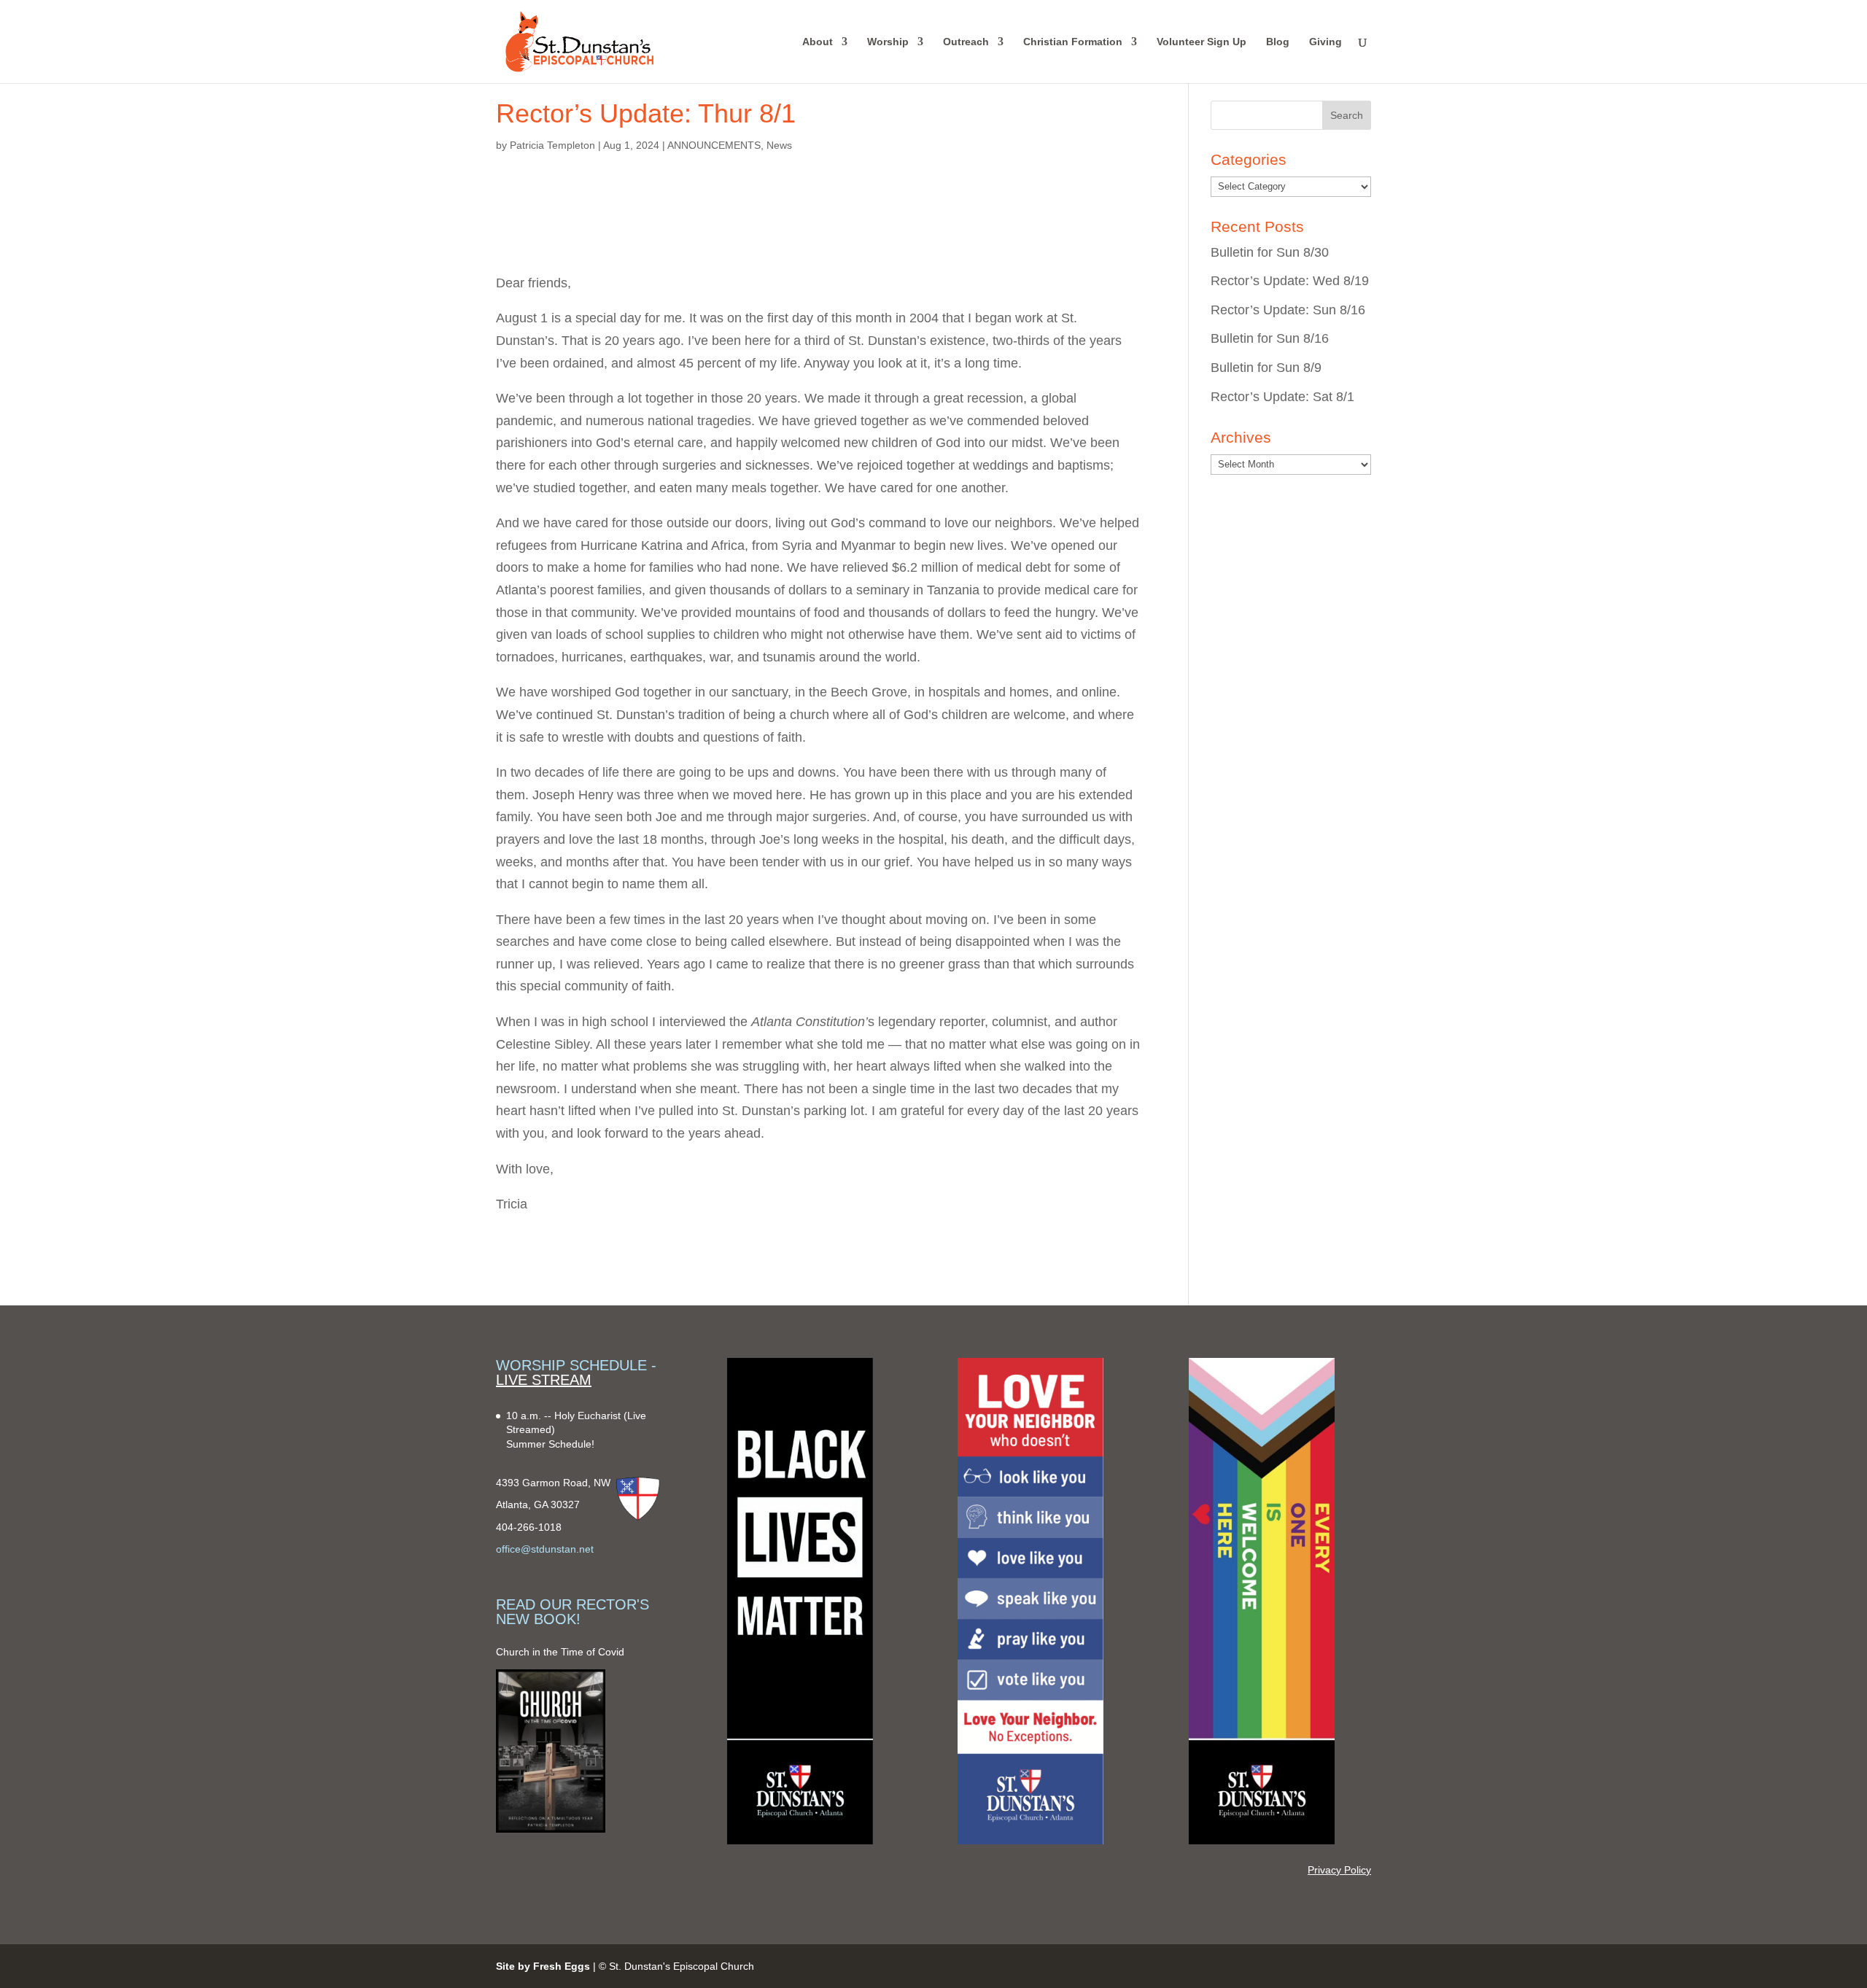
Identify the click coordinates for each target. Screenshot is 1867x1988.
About (818, 42)
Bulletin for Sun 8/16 (1270, 338)
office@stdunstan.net (545, 1549)
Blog (1278, 42)
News (779, 145)
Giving (1325, 42)
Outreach (966, 42)
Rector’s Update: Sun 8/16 (1288, 310)
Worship (888, 42)
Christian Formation (1073, 42)
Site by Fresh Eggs (543, 1966)
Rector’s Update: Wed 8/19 (1290, 281)
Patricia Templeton (552, 145)
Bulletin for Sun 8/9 (1266, 368)
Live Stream (544, 1380)
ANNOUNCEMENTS (714, 145)
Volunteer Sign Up (1202, 42)
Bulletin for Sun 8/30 (1270, 252)
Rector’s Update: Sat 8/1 (1282, 397)
